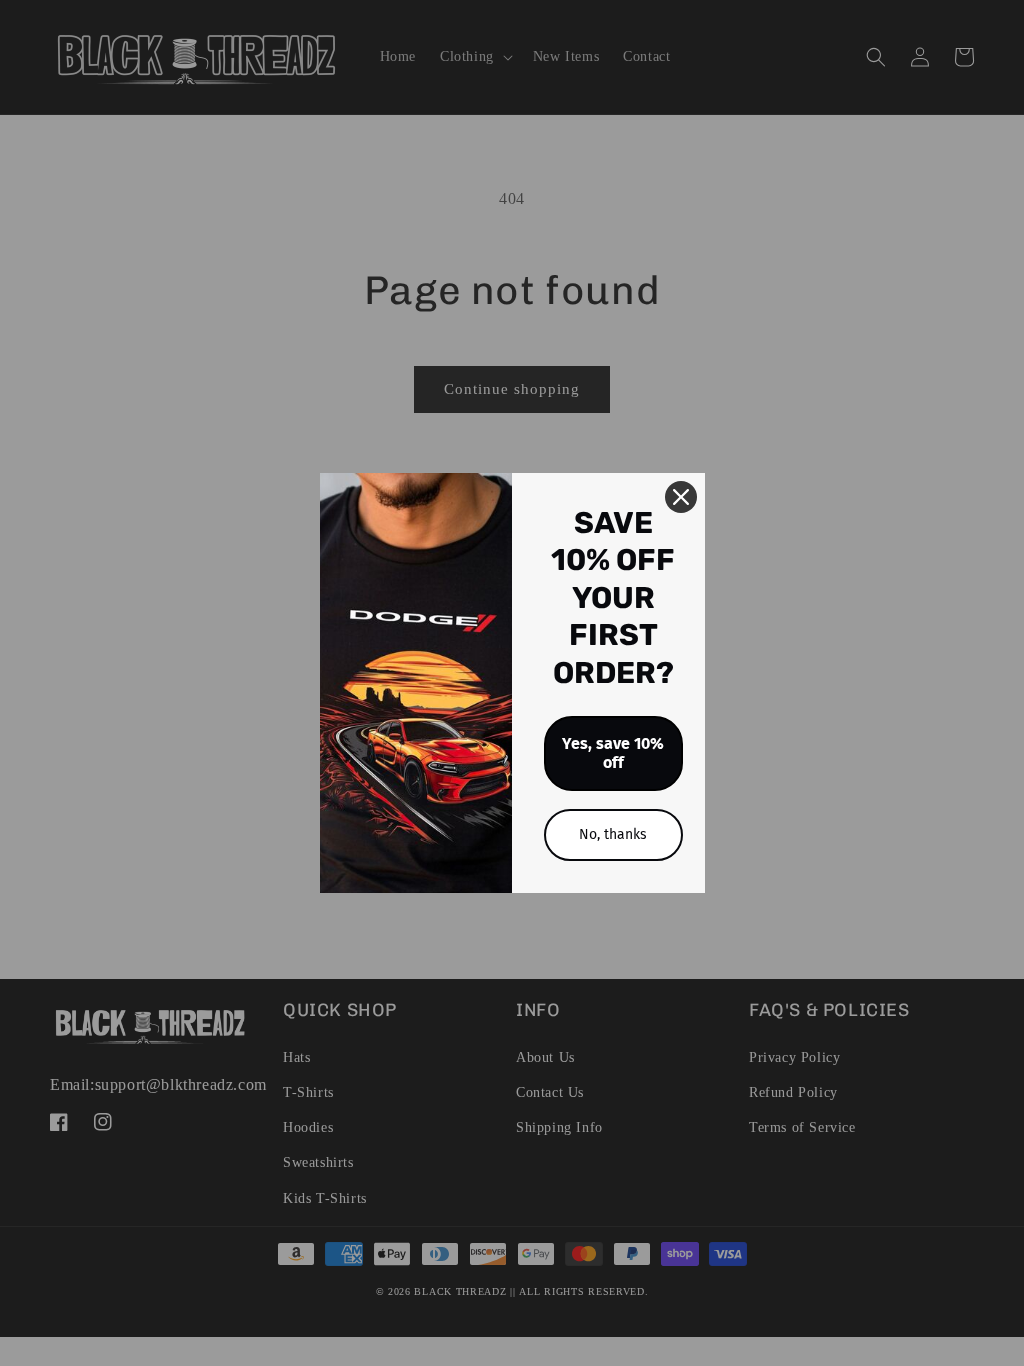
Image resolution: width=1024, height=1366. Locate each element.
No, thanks (613, 834)
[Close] (681, 497)
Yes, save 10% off (613, 753)
